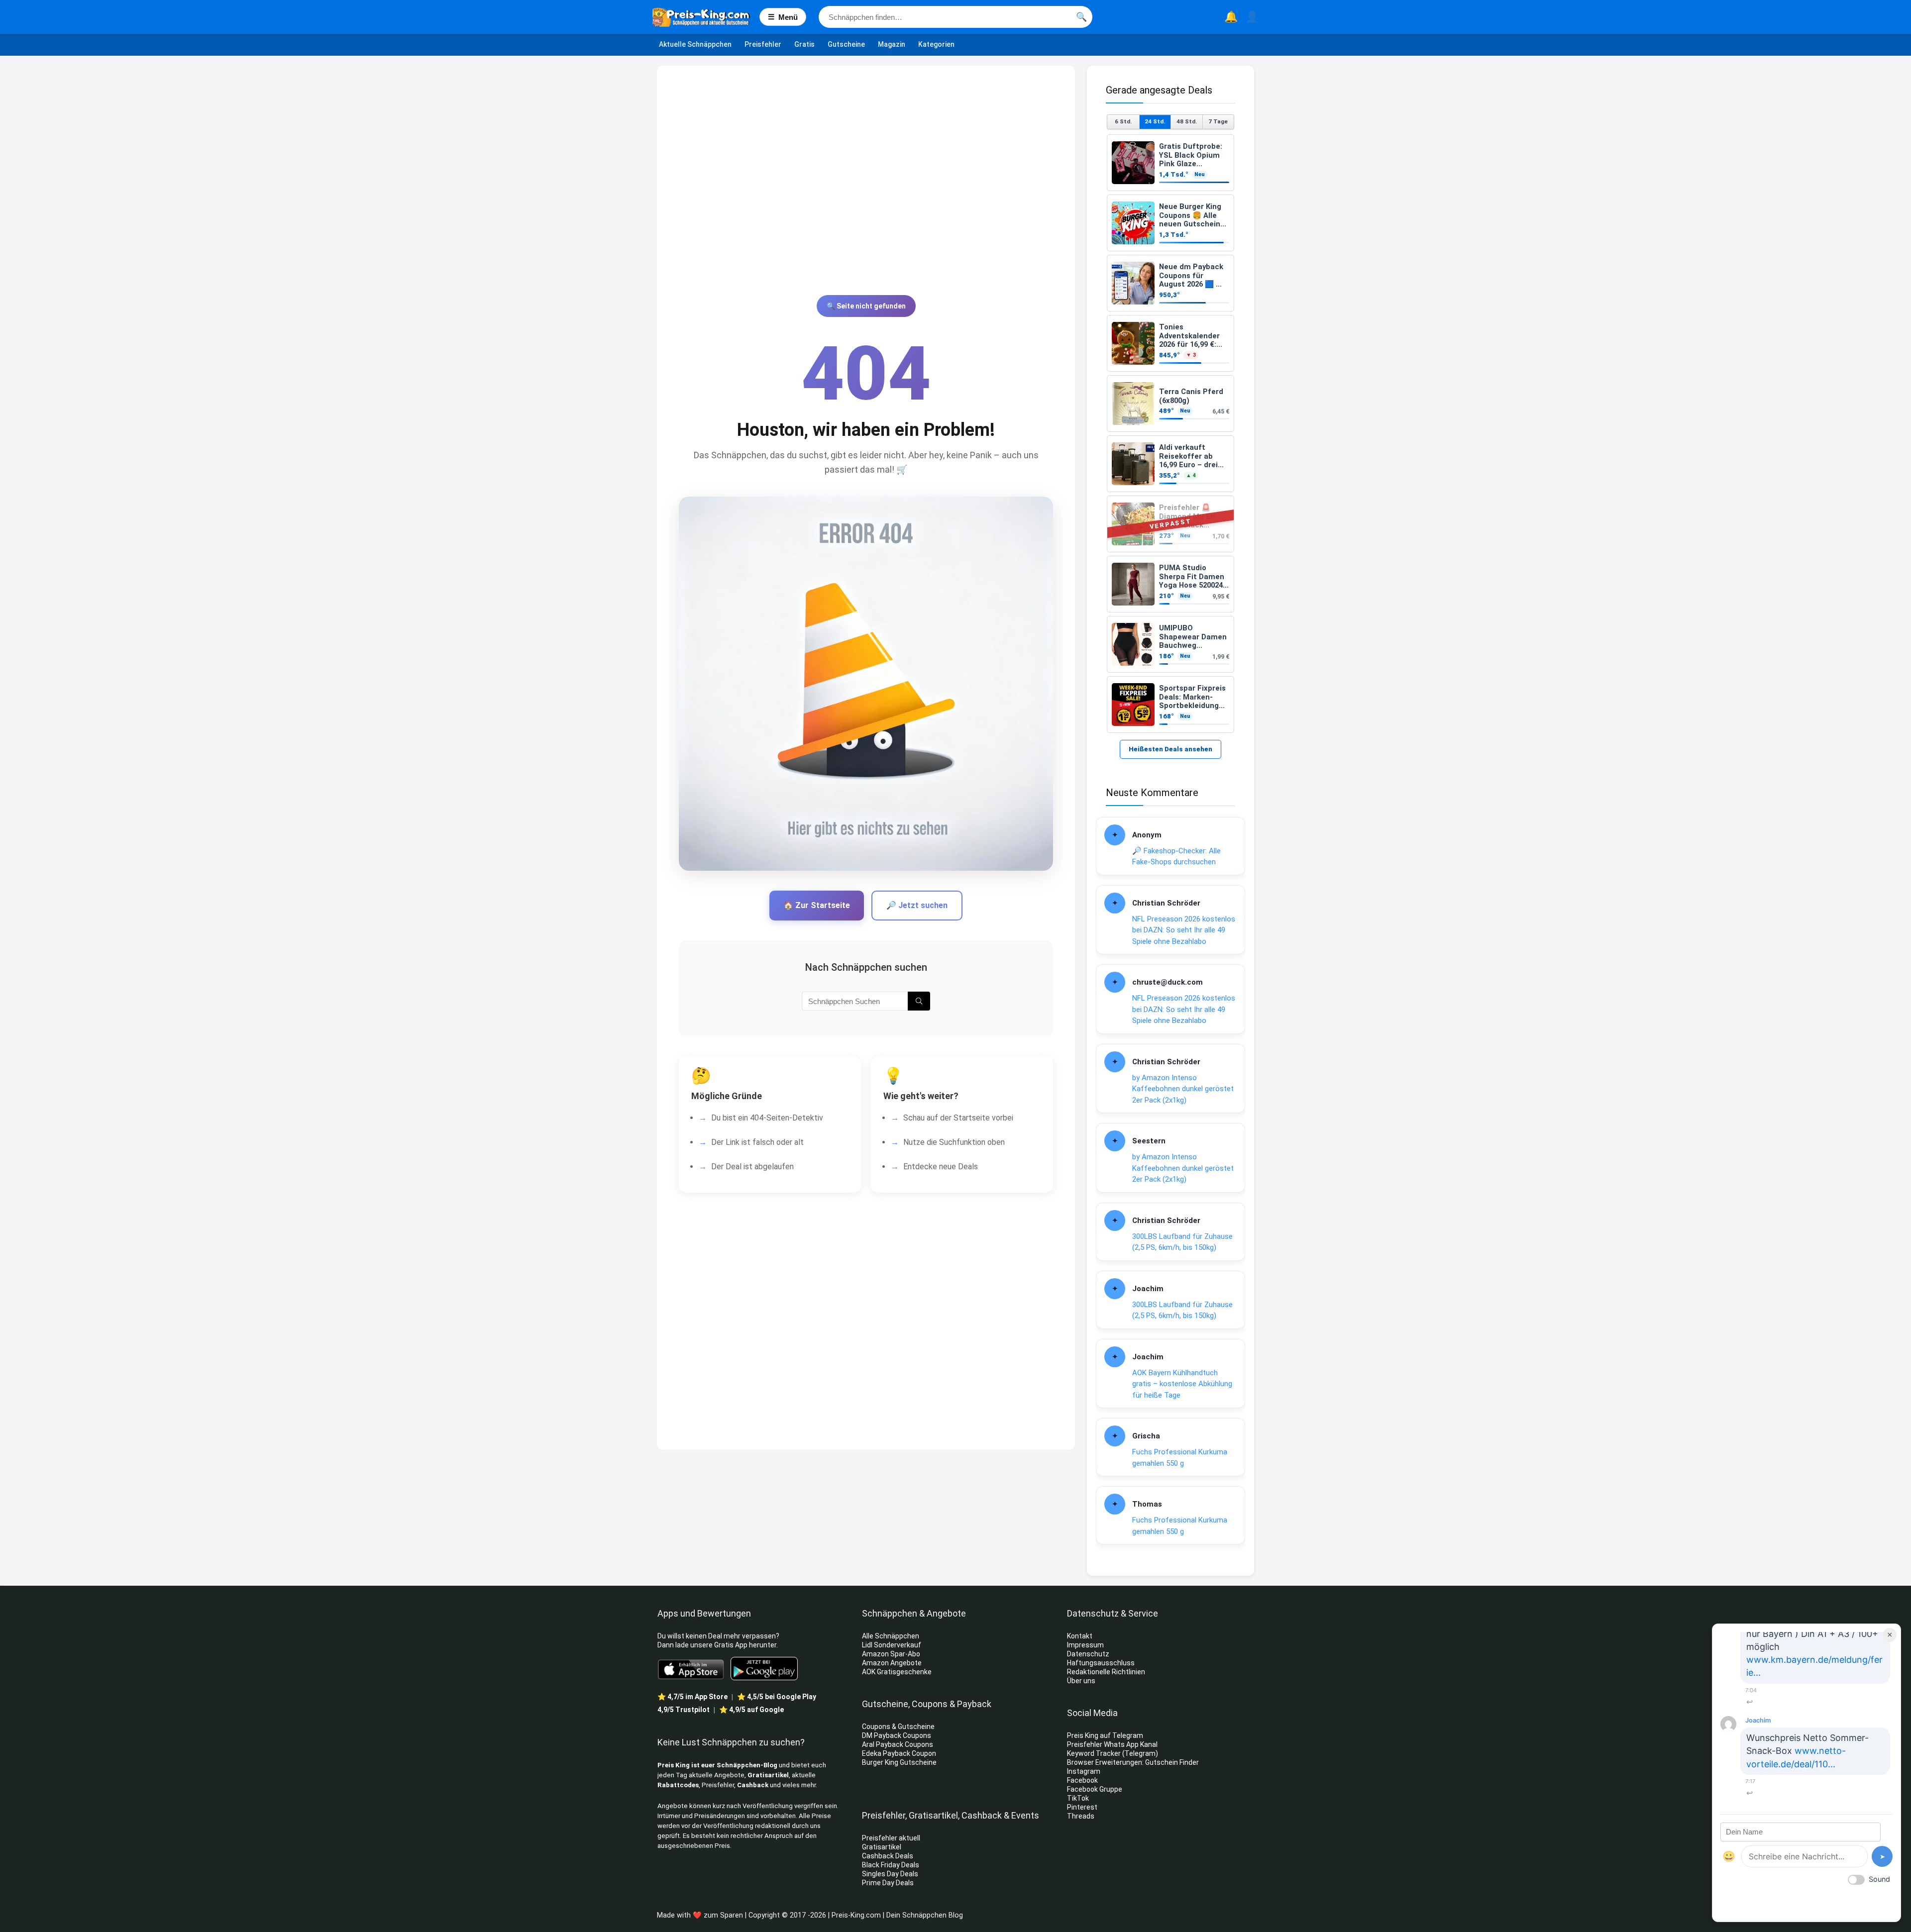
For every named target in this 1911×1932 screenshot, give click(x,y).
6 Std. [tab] (1123, 121)
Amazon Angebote (892, 1663)
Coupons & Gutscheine (898, 1727)
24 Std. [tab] (1155, 121)
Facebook (1083, 1780)
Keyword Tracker (1094, 1753)
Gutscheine (846, 44)
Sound (1879, 1879)
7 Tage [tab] (1218, 121)
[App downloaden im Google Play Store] (764, 1669)
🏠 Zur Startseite (817, 905)
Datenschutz (1088, 1654)
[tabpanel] (1170, 434)
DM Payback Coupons (897, 1735)
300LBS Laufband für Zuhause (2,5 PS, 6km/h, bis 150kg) (1182, 1242)
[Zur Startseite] (706, 17)
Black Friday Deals (891, 1865)
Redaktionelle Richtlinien (1106, 1672)
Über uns (1081, 1681)
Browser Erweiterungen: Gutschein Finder (1133, 1762)
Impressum (1085, 1645)
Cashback (753, 1785)
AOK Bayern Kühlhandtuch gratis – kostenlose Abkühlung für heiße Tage (1182, 1384)
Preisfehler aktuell (891, 1838)
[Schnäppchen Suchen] (919, 1001)
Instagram (1084, 1771)
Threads (1081, 1816)
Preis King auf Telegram (1106, 1735)
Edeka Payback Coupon (899, 1753)
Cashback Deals (888, 1856)
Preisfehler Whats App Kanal (1113, 1744)
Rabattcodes (678, 1785)
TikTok (1078, 1798)
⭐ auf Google (751, 1710)
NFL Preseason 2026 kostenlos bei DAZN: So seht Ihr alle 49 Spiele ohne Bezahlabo (1184, 930)
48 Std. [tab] (1187, 121)
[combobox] (955, 17)
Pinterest (1082, 1807)
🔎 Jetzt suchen (917, 905)
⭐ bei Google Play (777, 1697)
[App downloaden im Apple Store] (691, 1669)
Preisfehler (763, 44)
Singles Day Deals (890, 1874)
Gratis (804, 44)
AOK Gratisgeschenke (897, 1672)
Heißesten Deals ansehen (1170, 749)
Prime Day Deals (888, 1883)
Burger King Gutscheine (899, 1762)
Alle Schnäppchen (891, 1636)
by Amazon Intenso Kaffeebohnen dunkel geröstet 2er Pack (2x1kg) (1183, 1089)
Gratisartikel (768, 1775)
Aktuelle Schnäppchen (695, 44)
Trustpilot (684, 1710)
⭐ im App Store (692, 1697)
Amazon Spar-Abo (891, 1654)
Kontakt (1080, 1636)
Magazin (892, 44)
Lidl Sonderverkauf (892, 1645)
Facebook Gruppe (1095, 1789)
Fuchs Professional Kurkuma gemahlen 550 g (1180, 1458)
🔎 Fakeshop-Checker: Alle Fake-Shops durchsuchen (1176, 857)
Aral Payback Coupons (898, 1744)
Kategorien (936, 44)
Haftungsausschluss (1101, 1663)
